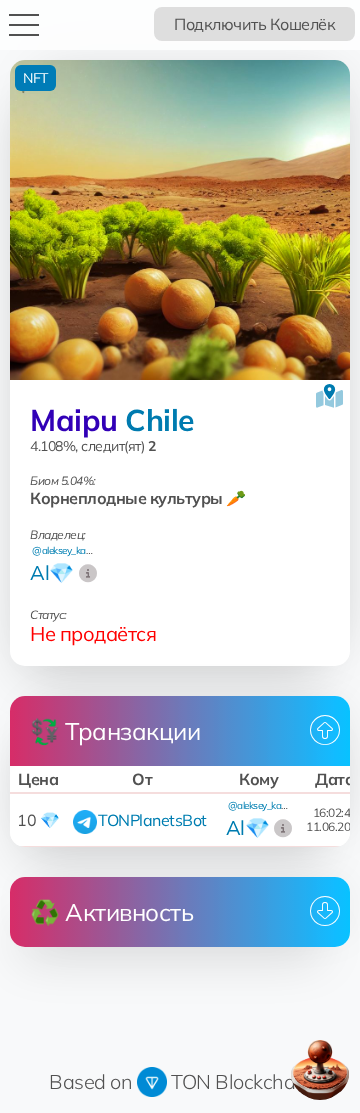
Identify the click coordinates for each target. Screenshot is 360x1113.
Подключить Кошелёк (254, 24)
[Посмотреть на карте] (329, 396)
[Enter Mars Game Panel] (320, 1070)
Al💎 (52, 572)
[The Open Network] (152, 1081)
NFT (35, 78)
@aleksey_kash (64, 550)
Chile (159, 420)
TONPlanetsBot (152, 820)
